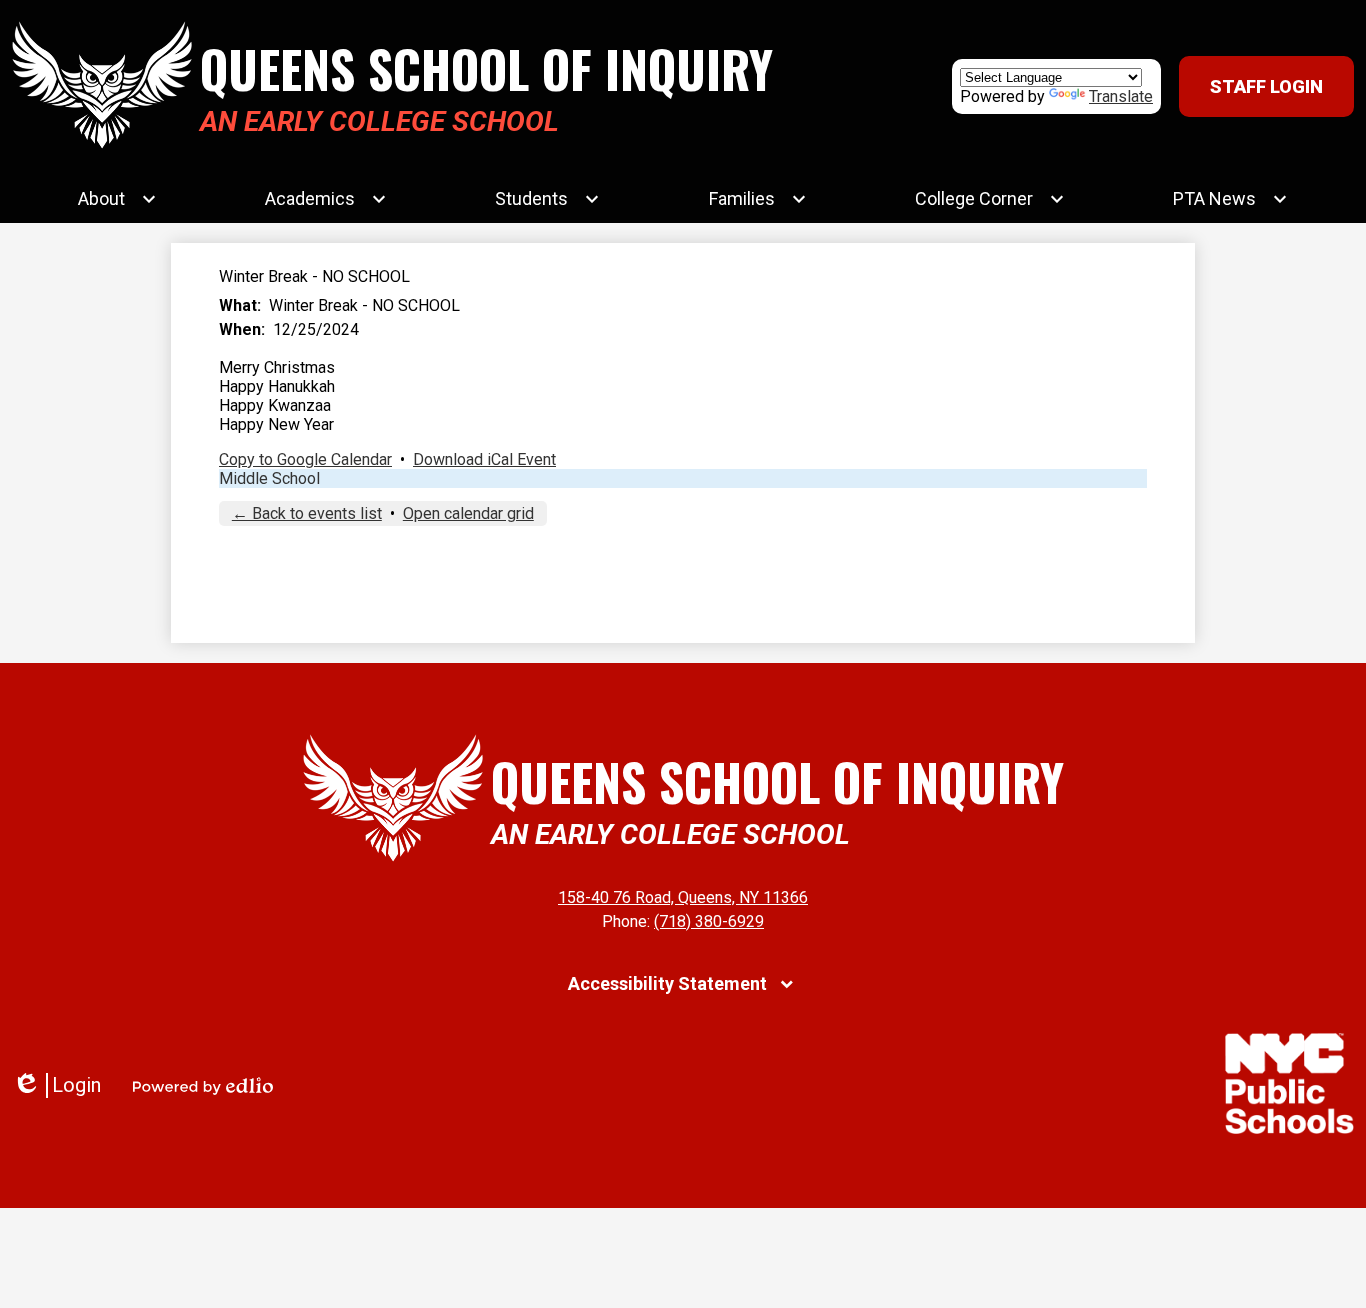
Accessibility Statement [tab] (667, 983)
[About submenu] (117, 199)
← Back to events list (307, 513)
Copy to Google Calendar (305, 459)
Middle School (269, 478)
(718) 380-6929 (709, 921)
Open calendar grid (468, 513)
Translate (1121, 96)
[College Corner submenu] (990, 199)
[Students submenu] (547, 199)
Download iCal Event (484, 459)
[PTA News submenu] (1230, 199)
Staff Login (1266, 86)
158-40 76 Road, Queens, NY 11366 (683, 897)
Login (56, 1085)
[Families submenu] (758, 199)
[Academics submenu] (326, 199)
